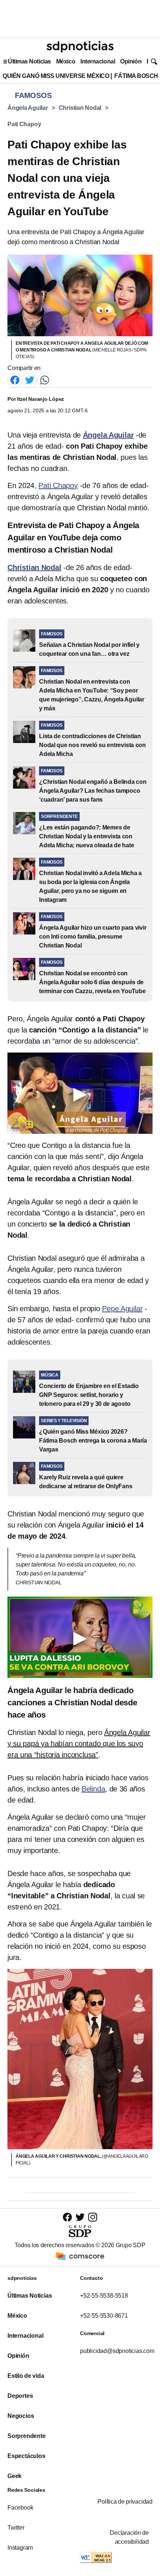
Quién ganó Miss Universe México (56, 76)
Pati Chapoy (24, 124)
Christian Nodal (80, 108)
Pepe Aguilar (122, 1309)
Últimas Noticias (29, 61)
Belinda (93, 1789)
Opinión (131, 61)
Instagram (20, 2548)
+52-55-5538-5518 (104, 2296)
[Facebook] (15, 379)
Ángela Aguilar (28, 108)
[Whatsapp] (45, 379)
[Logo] (80, 47)
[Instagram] (93, 2217)
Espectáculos (26, 2456)
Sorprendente (27, 2436)
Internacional (98, 61)
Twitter (16, 2528)
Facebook (20, 2508)
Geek (15, 2476)
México (66, 61)
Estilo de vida (26, 2376)
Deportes (20, 2396)
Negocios (21, 2416)
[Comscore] (80, 2256)
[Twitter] (30, 379)
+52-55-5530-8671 (104, 2316)
